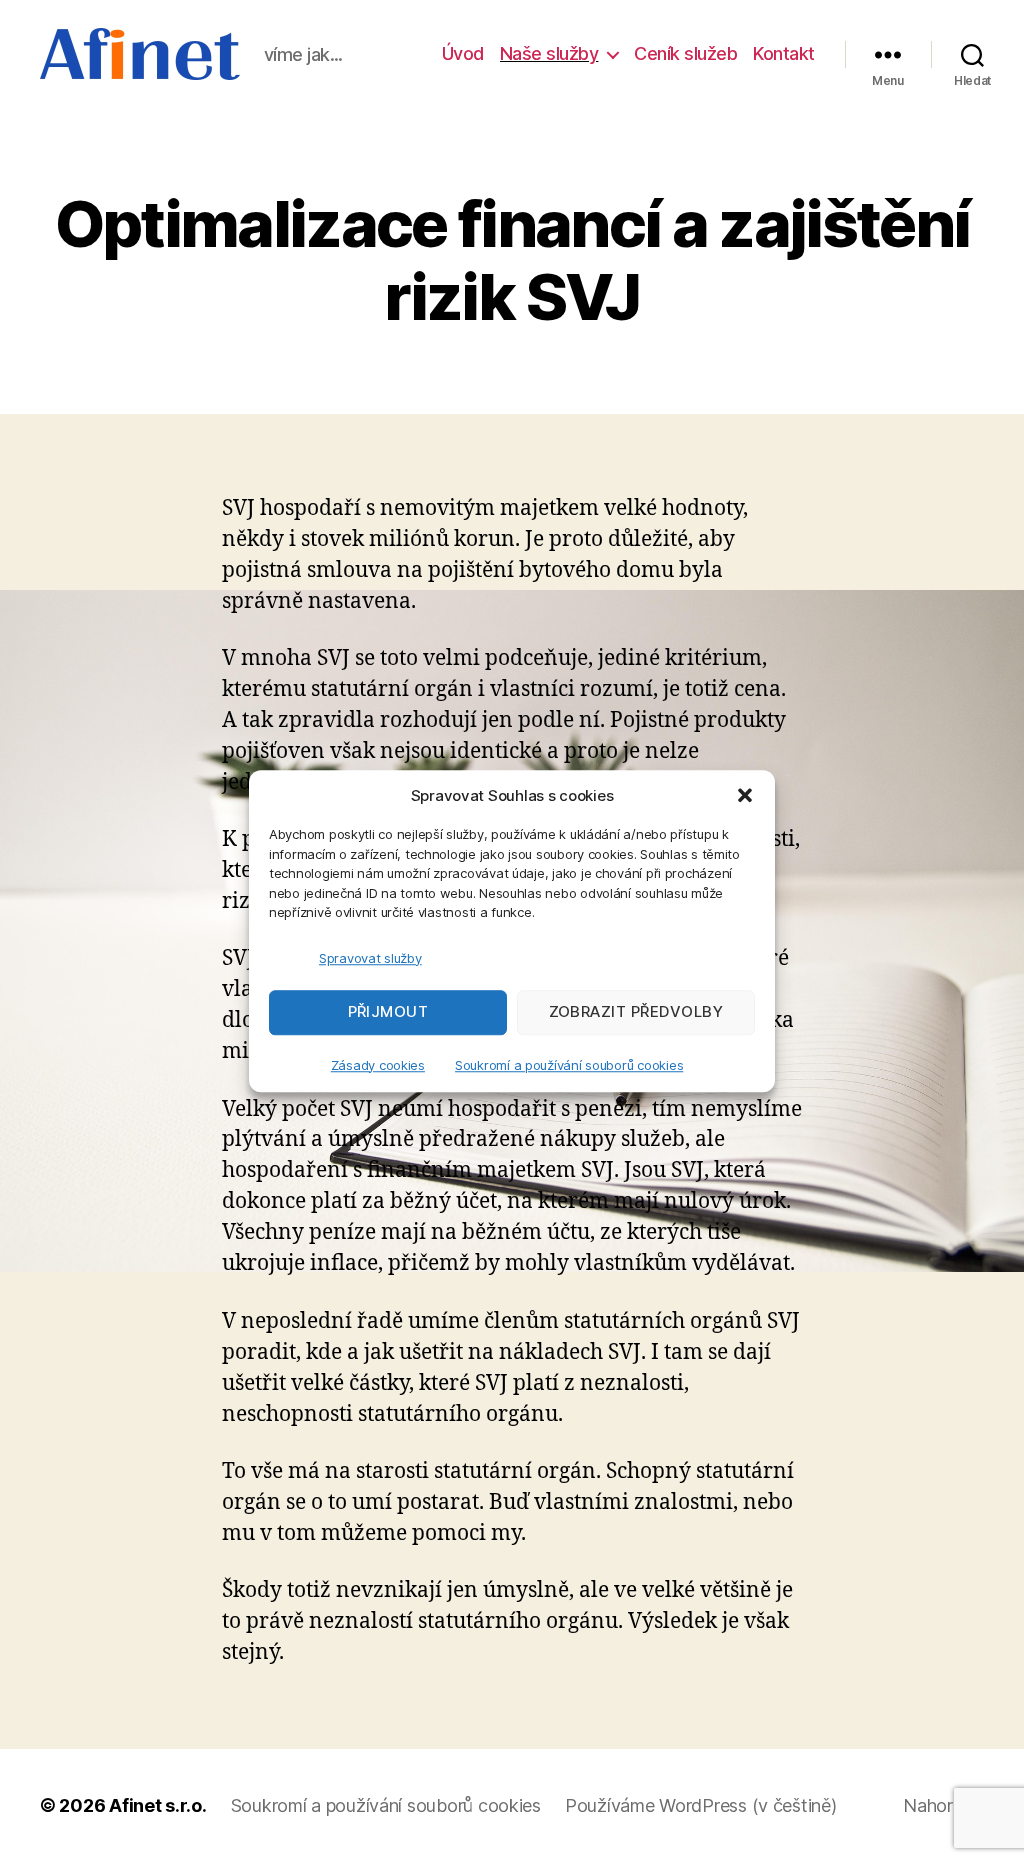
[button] (745, 795)
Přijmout (388, 1011)
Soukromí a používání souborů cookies (569, 1065)
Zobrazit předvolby (636, 1011)
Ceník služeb (685, 53)
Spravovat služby (370, 958)
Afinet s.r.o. (158, 1805)
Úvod (463, 53)
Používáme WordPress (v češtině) (701, 1805)
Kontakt (784, 53)
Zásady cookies (378, 1065)
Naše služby (549, 53)
